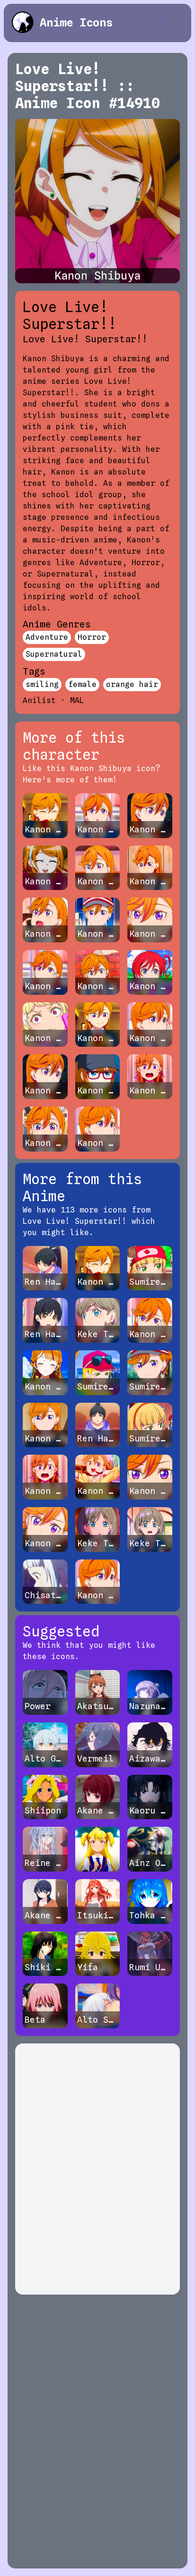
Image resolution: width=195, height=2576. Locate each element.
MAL (77, 700)
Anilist (39, 700)
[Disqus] (97, 2169)
